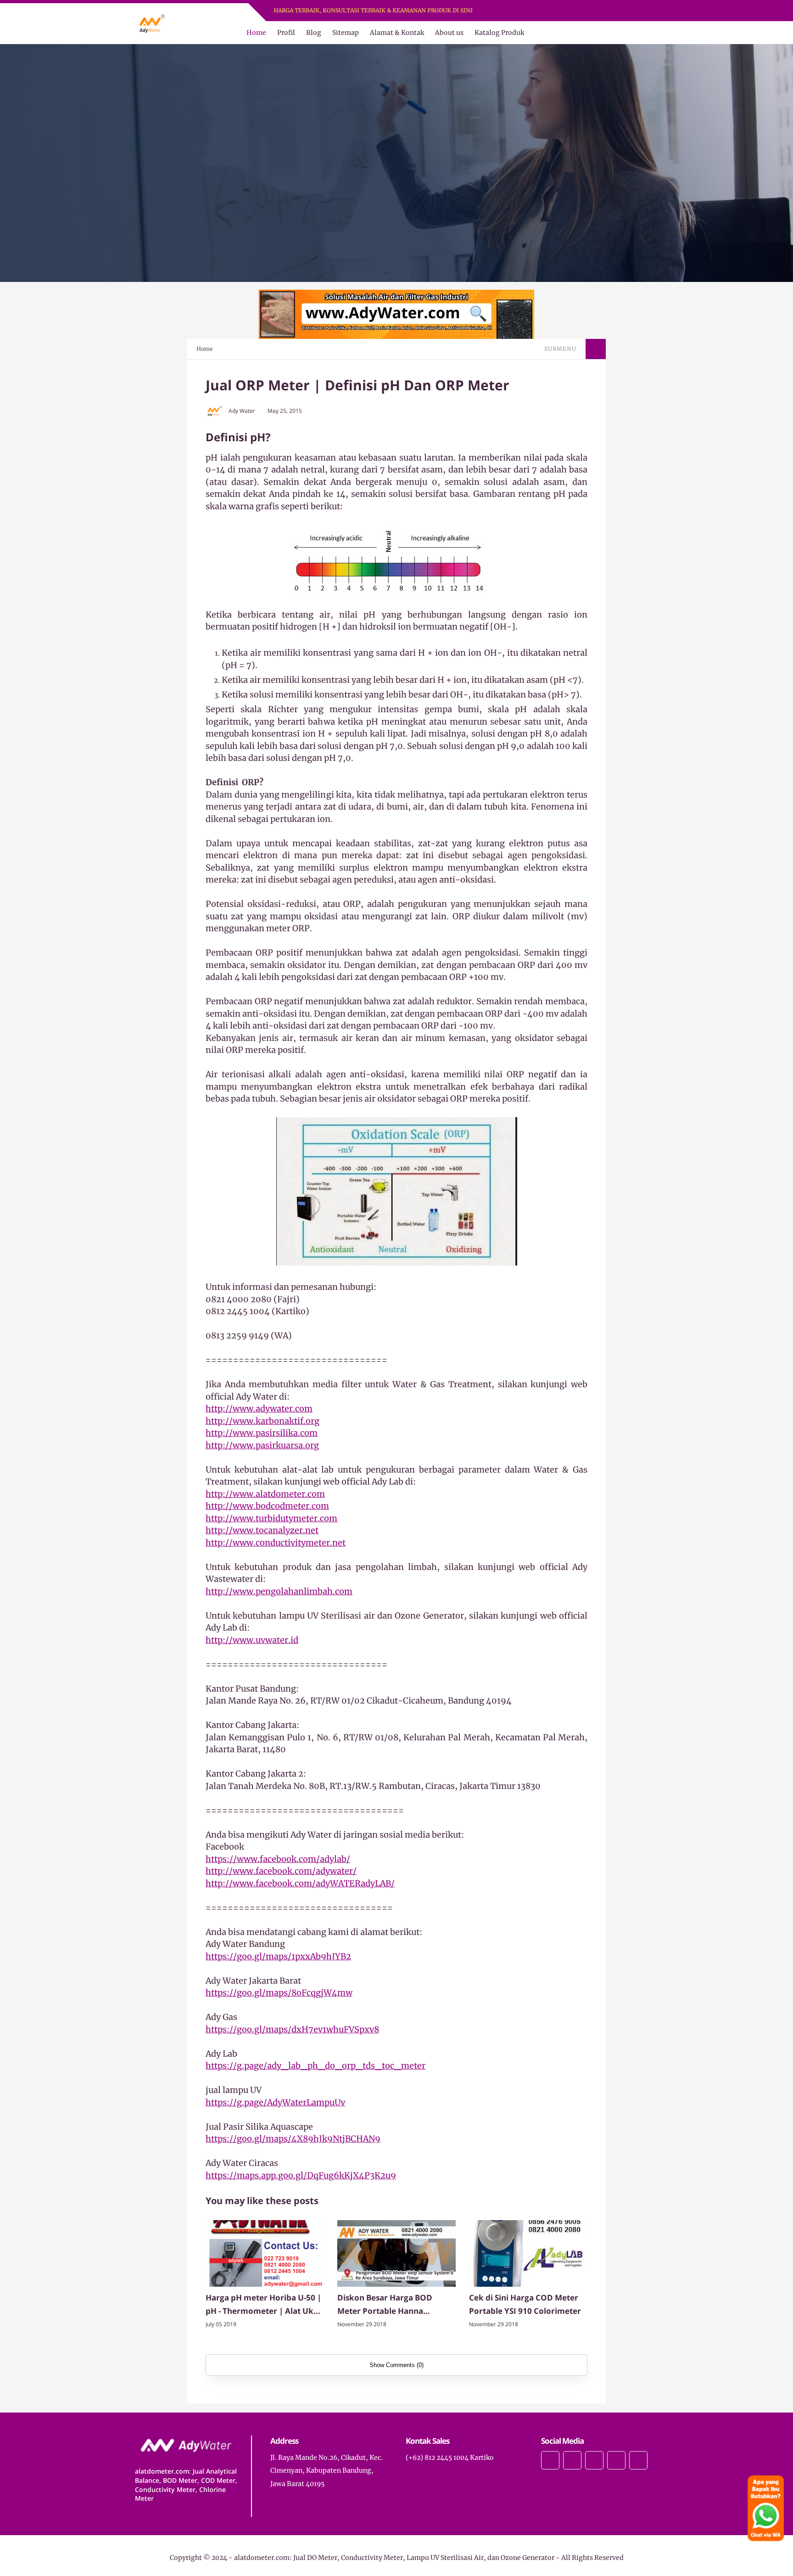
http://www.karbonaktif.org (262, 1421)
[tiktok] (616, 2460)
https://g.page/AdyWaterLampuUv (275, 2102)
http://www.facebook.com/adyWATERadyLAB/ (300, 1883)
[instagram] (551, 11)
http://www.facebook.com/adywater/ (281, 1871)
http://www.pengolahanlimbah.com (279, 1591)
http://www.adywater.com (259, 1409)
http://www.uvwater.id (252, 1640)
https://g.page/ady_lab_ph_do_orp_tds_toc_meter (316, 2066)
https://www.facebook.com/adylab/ (278, 1859)
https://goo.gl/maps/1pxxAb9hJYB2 (278, 1956)
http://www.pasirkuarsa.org (262, 1445)
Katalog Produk (499, 33)
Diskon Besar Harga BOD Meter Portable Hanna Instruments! (385, 2305)
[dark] (650, 33)
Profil (286, 33)
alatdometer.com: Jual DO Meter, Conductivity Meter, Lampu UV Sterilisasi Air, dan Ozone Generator (394, 2558)
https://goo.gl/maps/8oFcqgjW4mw (279, 1993)
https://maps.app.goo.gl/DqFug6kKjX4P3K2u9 (301, 2175)
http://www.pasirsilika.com (262, 1433)
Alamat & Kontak (397, 33)
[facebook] (528, 11)
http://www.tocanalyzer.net (262, 1530)
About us (449, 33)
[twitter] (539, 11)
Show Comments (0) (396, 2365)
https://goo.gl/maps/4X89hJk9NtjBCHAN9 (293, 2139)
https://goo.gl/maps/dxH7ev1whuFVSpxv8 (292, 2029)
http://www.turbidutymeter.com (271, 1518)
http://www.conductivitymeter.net (276, 1543)
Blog (314, 33)
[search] (635, 33)
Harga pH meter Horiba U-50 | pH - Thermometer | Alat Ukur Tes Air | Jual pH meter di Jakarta (264, 2305)
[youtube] (563, 11)
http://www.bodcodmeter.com (267, 1506)
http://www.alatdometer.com (265, 1494)
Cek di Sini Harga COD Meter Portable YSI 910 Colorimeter (525, 2304)
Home (256, 33)
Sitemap (346, 33)
